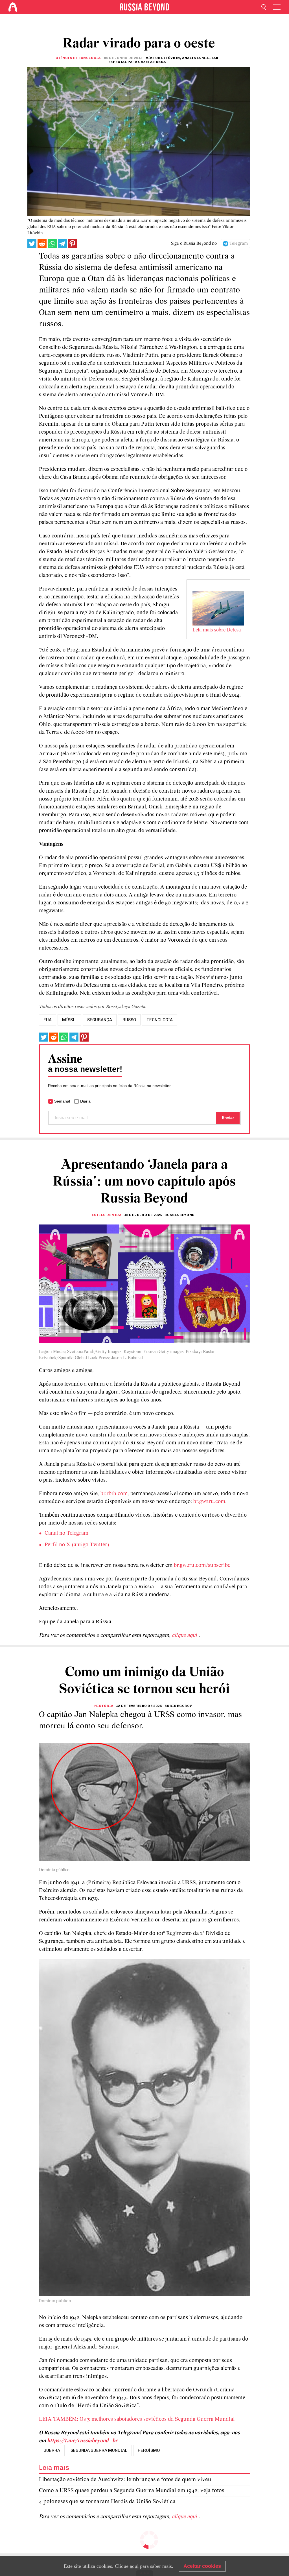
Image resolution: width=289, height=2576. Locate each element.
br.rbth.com (114, 1494)
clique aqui (185, 1635)
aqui (134, 2566)
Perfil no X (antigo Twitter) (77, 1545)
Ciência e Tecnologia (78, 58)
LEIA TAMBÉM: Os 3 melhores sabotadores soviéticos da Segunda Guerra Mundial (137, 2419)
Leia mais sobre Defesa (217, 630)
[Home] (13, 7)
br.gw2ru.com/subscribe (202, 1565)
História (104, 1706)
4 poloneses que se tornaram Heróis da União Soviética (107, 2502)
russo (129, 1020)
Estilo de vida (107, 1215)
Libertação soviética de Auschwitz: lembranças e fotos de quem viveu (125, 2480)
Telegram (239, 244)
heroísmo (149, 2450)
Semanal (62, 1101)
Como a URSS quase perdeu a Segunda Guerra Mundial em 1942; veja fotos (132, 2491)
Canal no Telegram (66, 1533)
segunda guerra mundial (99, 2450)
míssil (69, 1020)
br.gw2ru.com (209, 1502)
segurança (100, 1020)
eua (48, 1020)
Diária (85, 1101)
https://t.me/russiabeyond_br (82, 2441)
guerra (52, 2450)
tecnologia (160, 1020)
